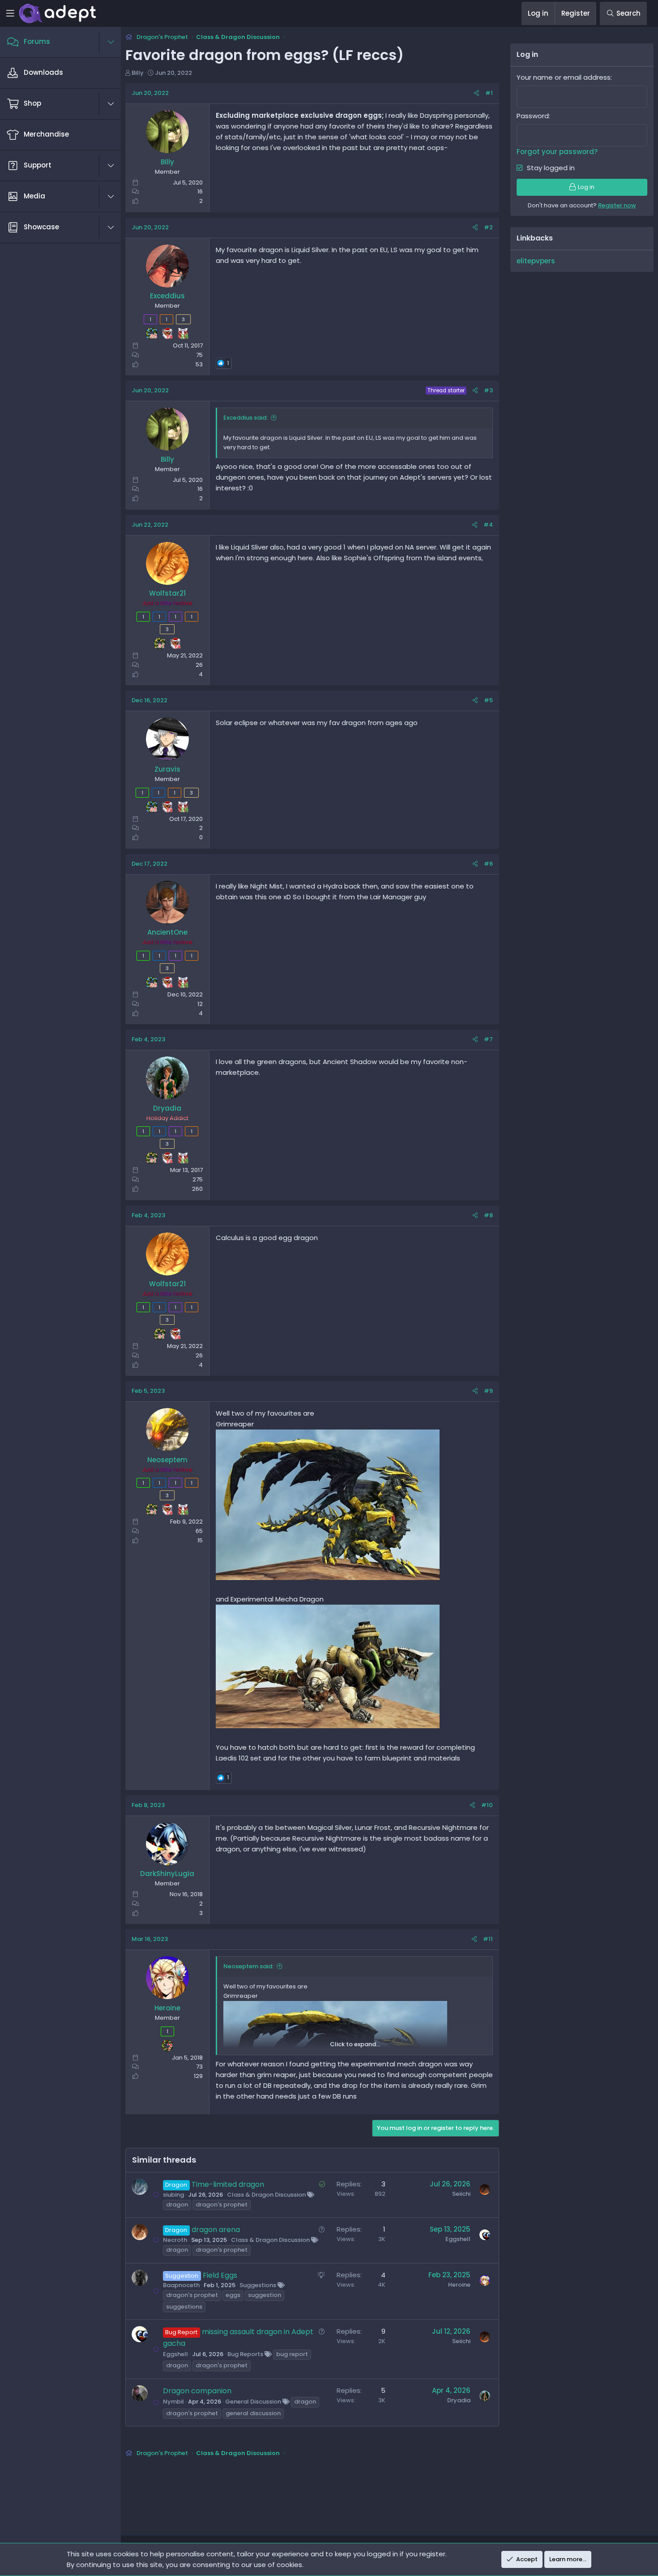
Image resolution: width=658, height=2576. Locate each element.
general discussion (253, 2413)
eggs (233, 2295)
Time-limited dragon (228, 2184)
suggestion (265, 2295)
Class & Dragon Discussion (266, 2195)
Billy (138, 73)
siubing (173, 2195)
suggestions (184, 2307)
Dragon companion (197, 2391)
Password (533, 116)
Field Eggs (220, 2275)
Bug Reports (245, 2354)
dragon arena (216, 2230)
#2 (488, 227)
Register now (617, 205)
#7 (488, 1039)
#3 (488, 390)
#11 (488, 1939)
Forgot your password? (557, 152)
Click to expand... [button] (355, 2044)
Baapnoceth (181, 2285)
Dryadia (459, 2400)
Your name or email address (564, 77)
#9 (488, 1391)
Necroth (175, 2240)
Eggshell (458, 2239)
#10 (487, 1805)
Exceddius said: (246, 418)
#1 (489, 93)
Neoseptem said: (248, 1966)
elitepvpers (536, 261)
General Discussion (253, 2402)
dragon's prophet (222, 2205)
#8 (488, 1215)
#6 (488, 864)
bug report (292, 2354)
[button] (115, 42)
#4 (488, 525)
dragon (177, 2205)
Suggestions (258, 2285)
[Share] (476, 93)
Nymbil (173, 2402)
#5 (488, 700)
